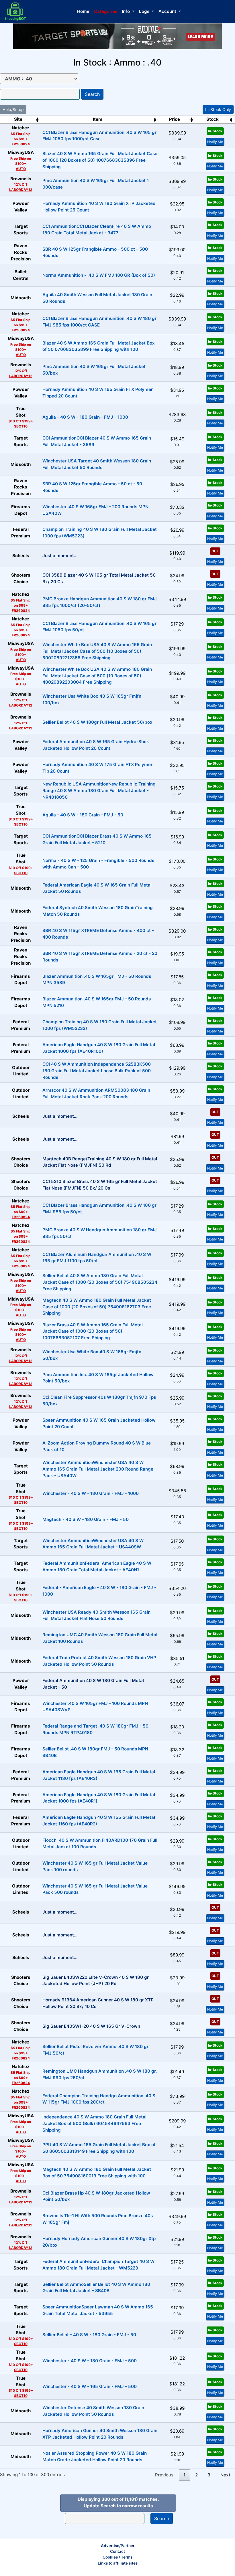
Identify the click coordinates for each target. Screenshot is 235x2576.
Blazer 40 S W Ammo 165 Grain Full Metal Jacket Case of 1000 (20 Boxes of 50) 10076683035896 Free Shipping (100, 160)
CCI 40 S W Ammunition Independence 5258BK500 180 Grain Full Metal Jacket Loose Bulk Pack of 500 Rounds (97, 1071)
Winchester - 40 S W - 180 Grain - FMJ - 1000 (91, 1493)
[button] (128, 12)
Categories (106, 11)
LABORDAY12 (21, 190)
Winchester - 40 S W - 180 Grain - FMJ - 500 (90, 2361)
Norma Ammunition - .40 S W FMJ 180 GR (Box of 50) (99, 275)
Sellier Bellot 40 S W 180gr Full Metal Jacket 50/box (97, 722)
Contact (117, 2551)
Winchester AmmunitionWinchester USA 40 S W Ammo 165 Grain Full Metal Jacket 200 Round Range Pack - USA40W (98, 1469)
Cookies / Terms (117, 2557)
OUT (215, 551)
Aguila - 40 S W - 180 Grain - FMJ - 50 (83, 815)
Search (92, 94)
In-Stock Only (218, 109)
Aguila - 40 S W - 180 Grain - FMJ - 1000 (85, 417)
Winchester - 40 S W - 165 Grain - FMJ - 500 (90, 2386)
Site (18, 119)
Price (175, 119)
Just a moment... (60, 556)
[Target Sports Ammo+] (117, 36)
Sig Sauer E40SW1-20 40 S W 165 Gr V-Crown (91, 2026)
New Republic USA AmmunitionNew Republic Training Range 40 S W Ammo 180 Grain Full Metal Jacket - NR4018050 (99, 791)
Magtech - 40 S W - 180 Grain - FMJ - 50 (86, 1519)
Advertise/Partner (118, 2546)
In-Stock (215, 131)
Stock (213, 119)
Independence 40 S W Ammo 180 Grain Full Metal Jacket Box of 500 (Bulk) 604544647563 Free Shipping (94, 2123)
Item (98, 119)
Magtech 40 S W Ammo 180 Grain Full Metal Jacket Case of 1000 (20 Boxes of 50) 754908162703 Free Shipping (97, 1307)
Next (225, 2475)
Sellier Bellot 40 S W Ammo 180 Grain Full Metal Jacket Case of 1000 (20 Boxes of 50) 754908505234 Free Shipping (100, 1282)
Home (83, 11)
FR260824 (21, 144)
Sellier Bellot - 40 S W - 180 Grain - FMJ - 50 (89, 2335)
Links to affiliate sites (118, 2563)
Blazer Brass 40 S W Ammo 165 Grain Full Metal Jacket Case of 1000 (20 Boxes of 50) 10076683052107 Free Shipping (93, 1331)
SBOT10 (21, 426)
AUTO (21, 169)
